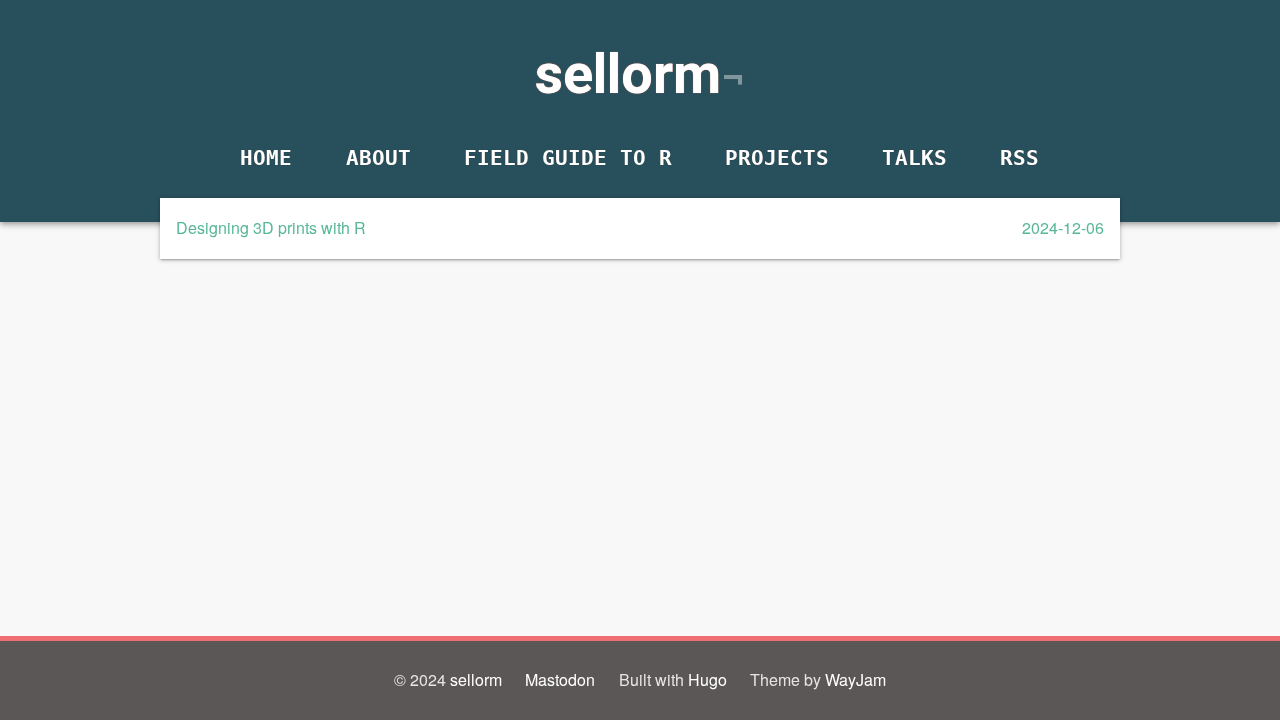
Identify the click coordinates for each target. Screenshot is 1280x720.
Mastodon (560, 679)
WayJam (855, 679)
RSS (1020, 157)
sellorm (627, 74)
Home (266, 157)
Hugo (707, 679)
